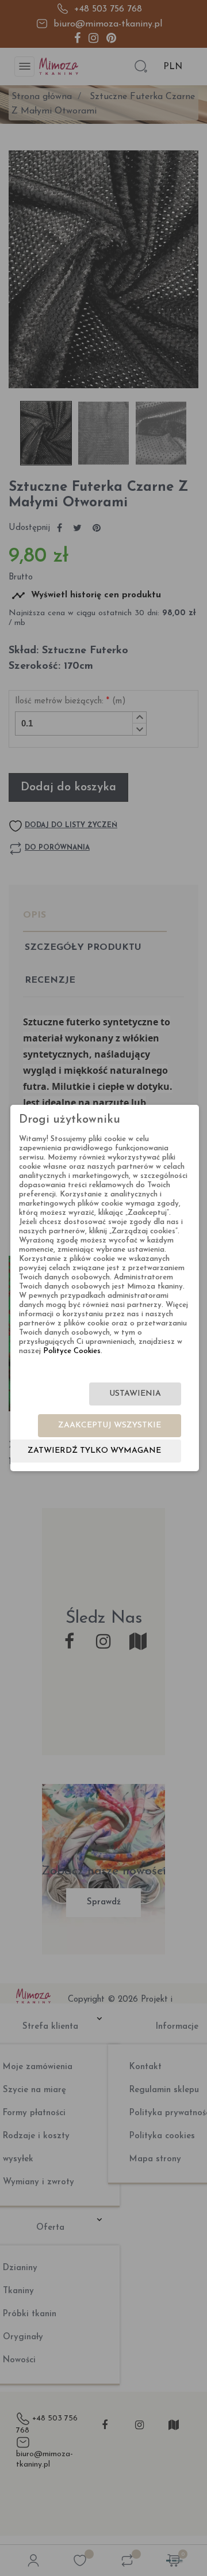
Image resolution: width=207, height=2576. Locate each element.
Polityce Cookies (72, 1351)
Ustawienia (135, 1394)
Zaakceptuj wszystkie (110, 1425)
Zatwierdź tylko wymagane (94, 1451)
